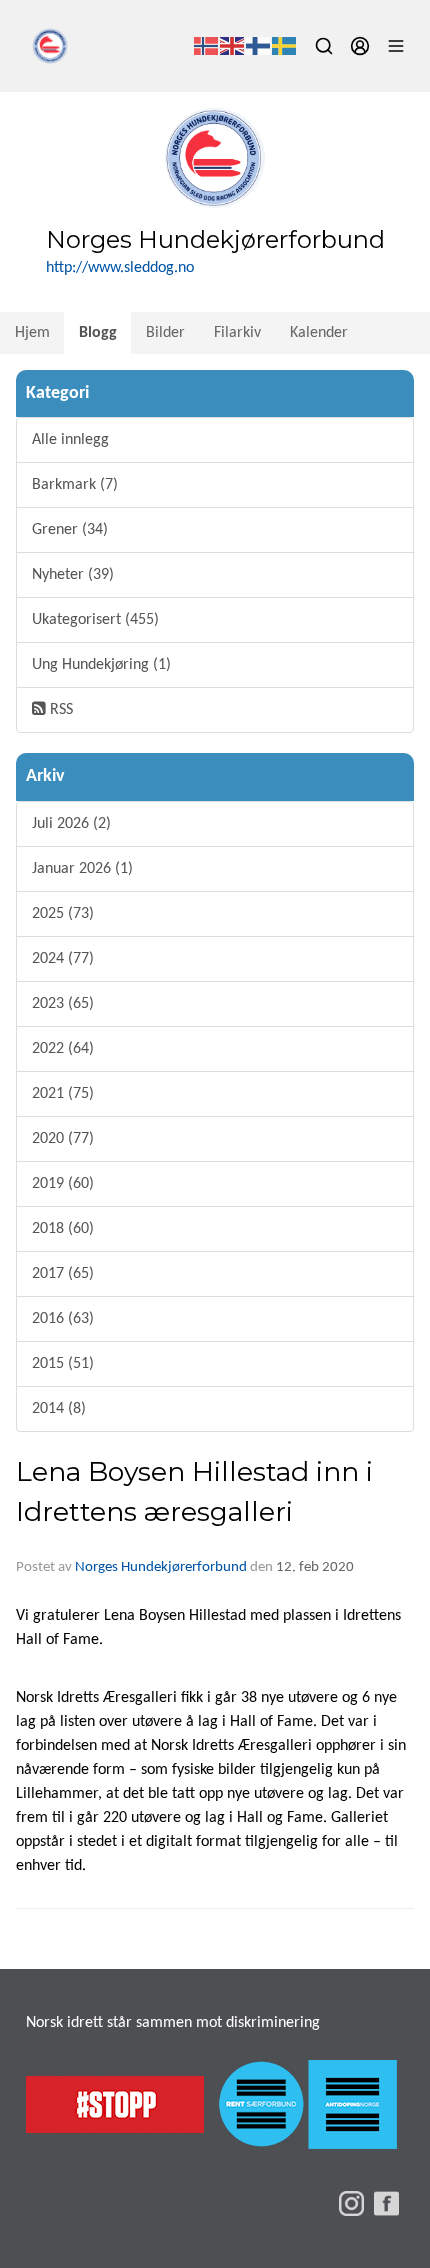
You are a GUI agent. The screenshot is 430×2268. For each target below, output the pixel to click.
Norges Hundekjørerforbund (161, 1567)
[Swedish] (285, 46)
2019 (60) (63, 1184)
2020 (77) (63, 1139)
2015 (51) (63, 1364)
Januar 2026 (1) (82, 869)
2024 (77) (63, 959)
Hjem (32, 333)
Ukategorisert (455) (95, 620)
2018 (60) (63, 1229)
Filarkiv (237, 333)
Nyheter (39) (73, 575)
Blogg (98, 333)
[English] (233, 46)
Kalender (319, 333)
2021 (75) (63, 1094)
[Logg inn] (360, 46)
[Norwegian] (207, 46)
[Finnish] (259, 46)
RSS (59, 710)
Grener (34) (70, 530)
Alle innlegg (70, 440)
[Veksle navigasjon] (396, 46)
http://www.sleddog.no (120, 268)
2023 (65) (63, 1004)
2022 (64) (63, 1049)
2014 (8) (59, 1409)
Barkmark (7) (75, 485)
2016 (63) (63, 1319)
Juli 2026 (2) (71, 824)
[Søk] (324, 46)
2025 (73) (63, 914)
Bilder (165, 333)
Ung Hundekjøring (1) (101, 665)
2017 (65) (63, 1274)
